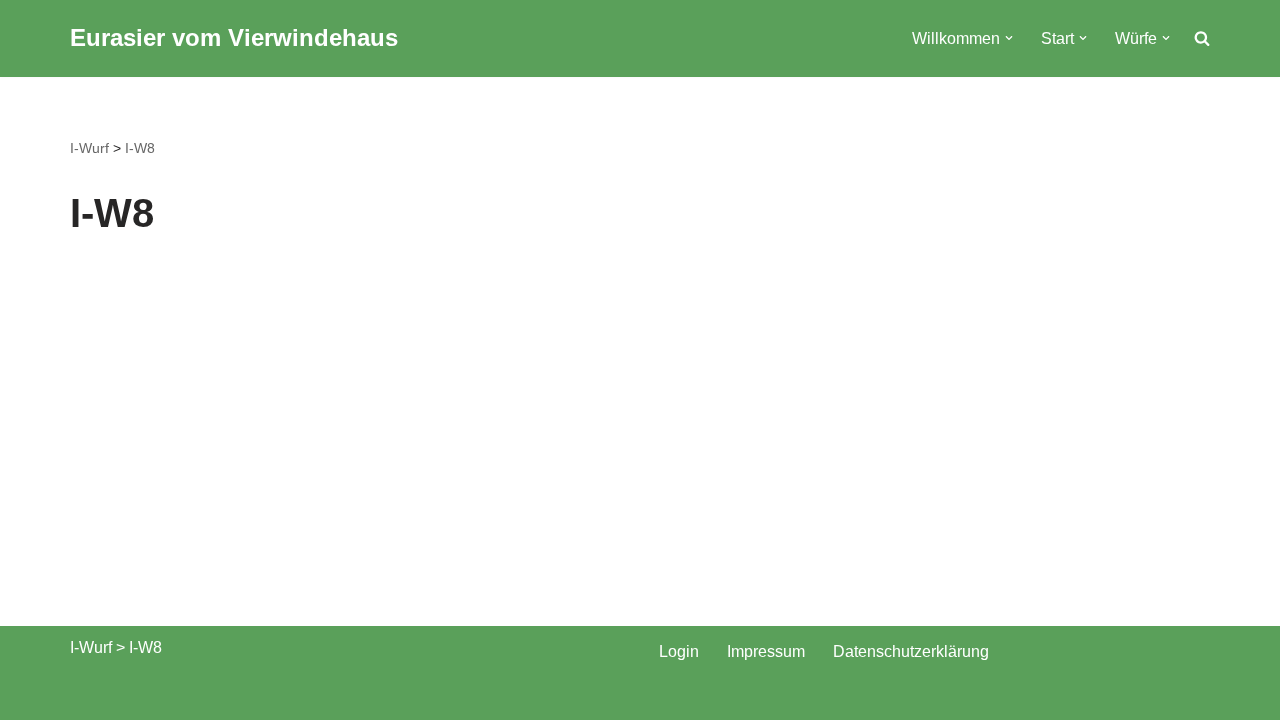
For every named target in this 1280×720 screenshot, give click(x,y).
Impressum (766, 651)
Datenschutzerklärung (911, 651)
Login (679, 651)
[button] (1009, 38)
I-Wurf (89, 148)
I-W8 (140, 148)
